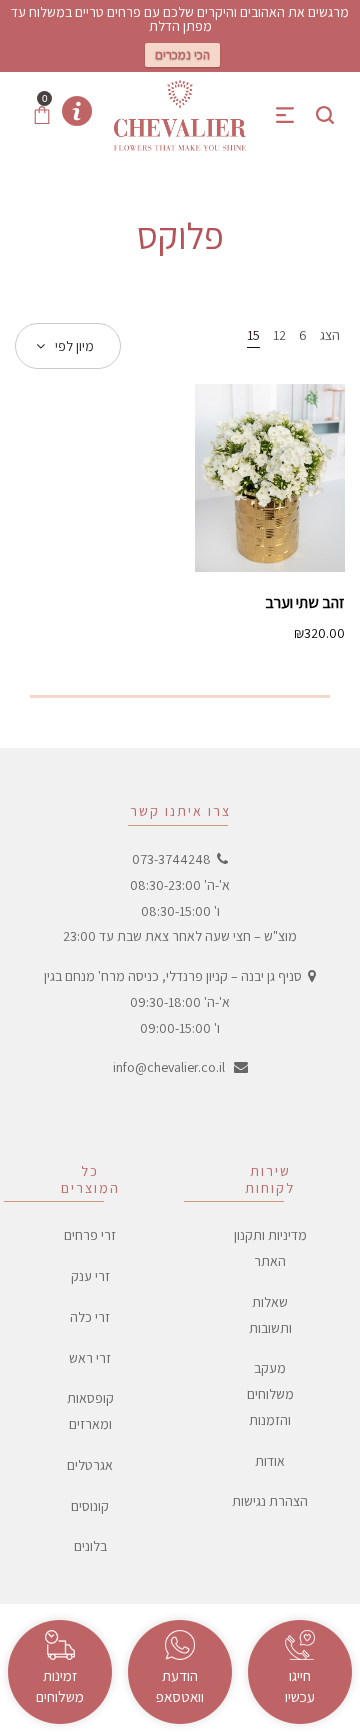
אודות (270, 1461)
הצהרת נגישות (270, 1501)
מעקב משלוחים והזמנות (270, 1394)
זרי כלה (90, 1317)
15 (253, 335)
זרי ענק (90, 1276)
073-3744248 (171, 859)
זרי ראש (90, 1358)
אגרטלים (90, 1465)
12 (279, 335)
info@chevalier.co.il (169, 1067)
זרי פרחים (90, 1235)
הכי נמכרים (182, 54)
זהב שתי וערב (305, 602)
